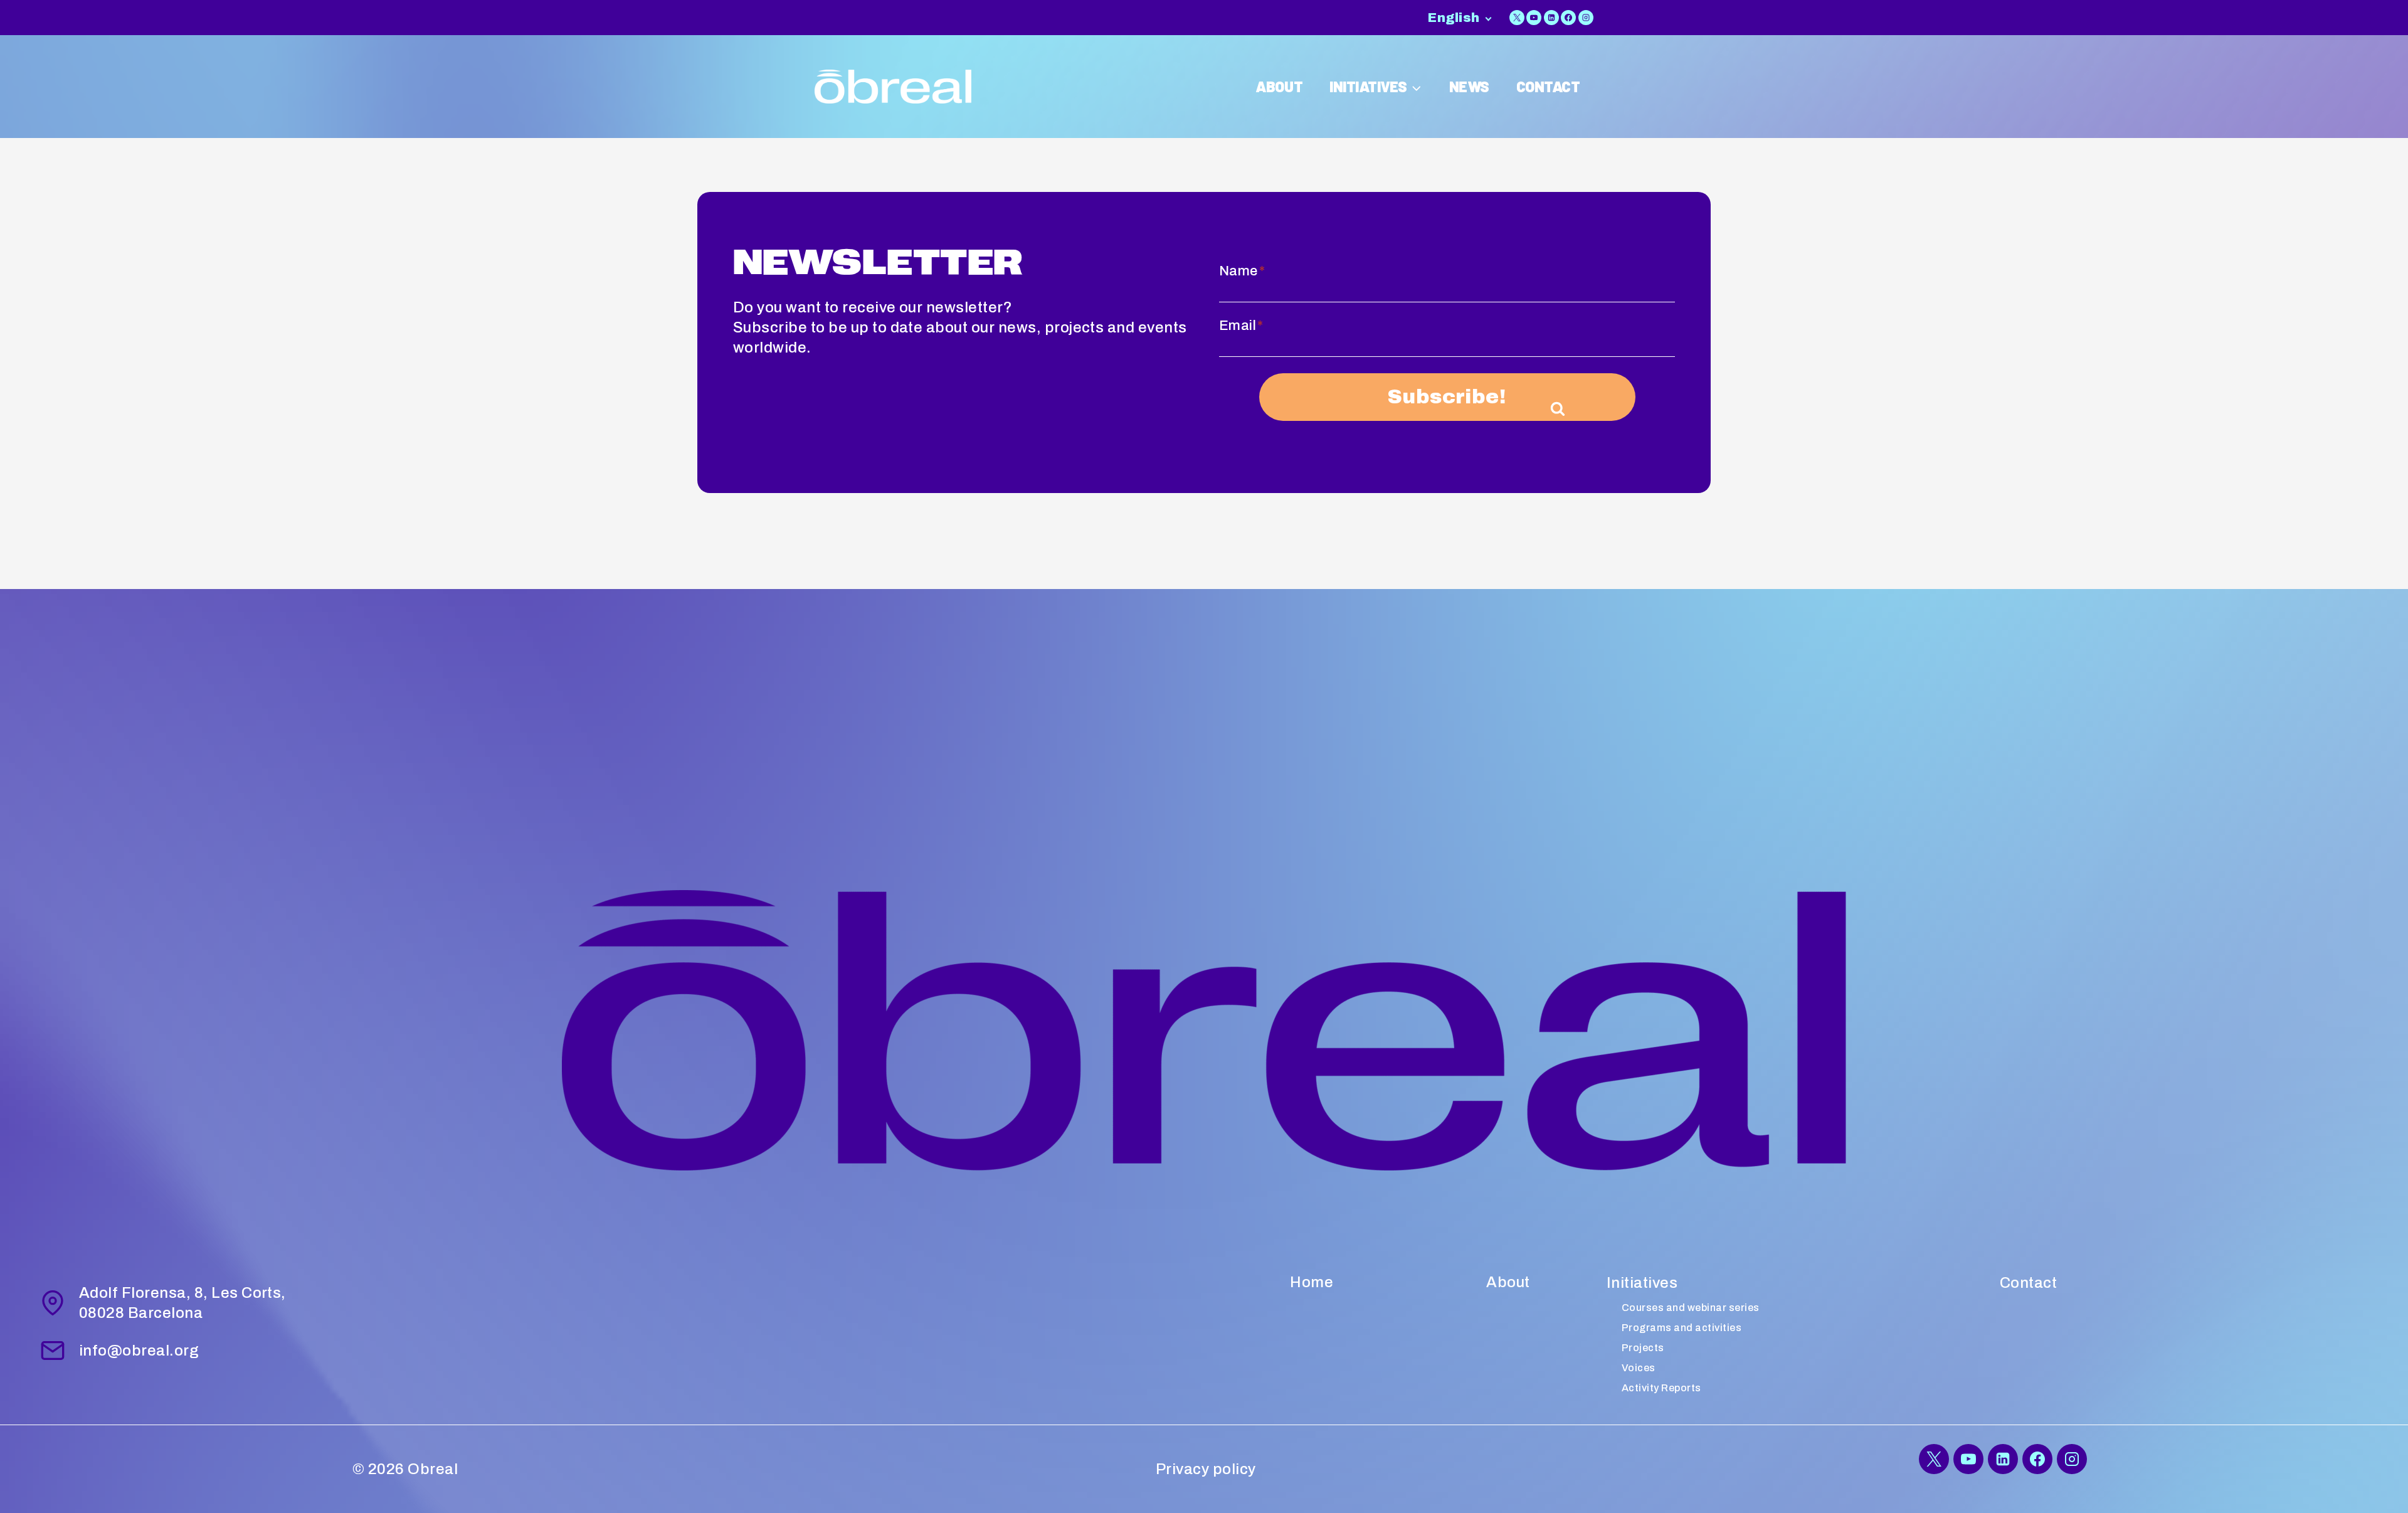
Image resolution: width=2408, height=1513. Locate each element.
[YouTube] (1534, 18)
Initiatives (1642, 1283)
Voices (1639, 1368)
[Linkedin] (1551, 18)
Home (1312, 1282)
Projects (1643, 1348)
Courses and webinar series (1690, 1308)
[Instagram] (1586, 18)
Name (1242, 271)
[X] (1517, 18)
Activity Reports (1661, 1388)
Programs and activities (1682, 1328)
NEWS (1469, 86)
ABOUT (1279, 86)
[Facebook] (1568, 18)
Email (1241, 326)
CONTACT (1548, 86)
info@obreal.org (139, 1351)
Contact (2028, 1283)
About (1508, 1282)
